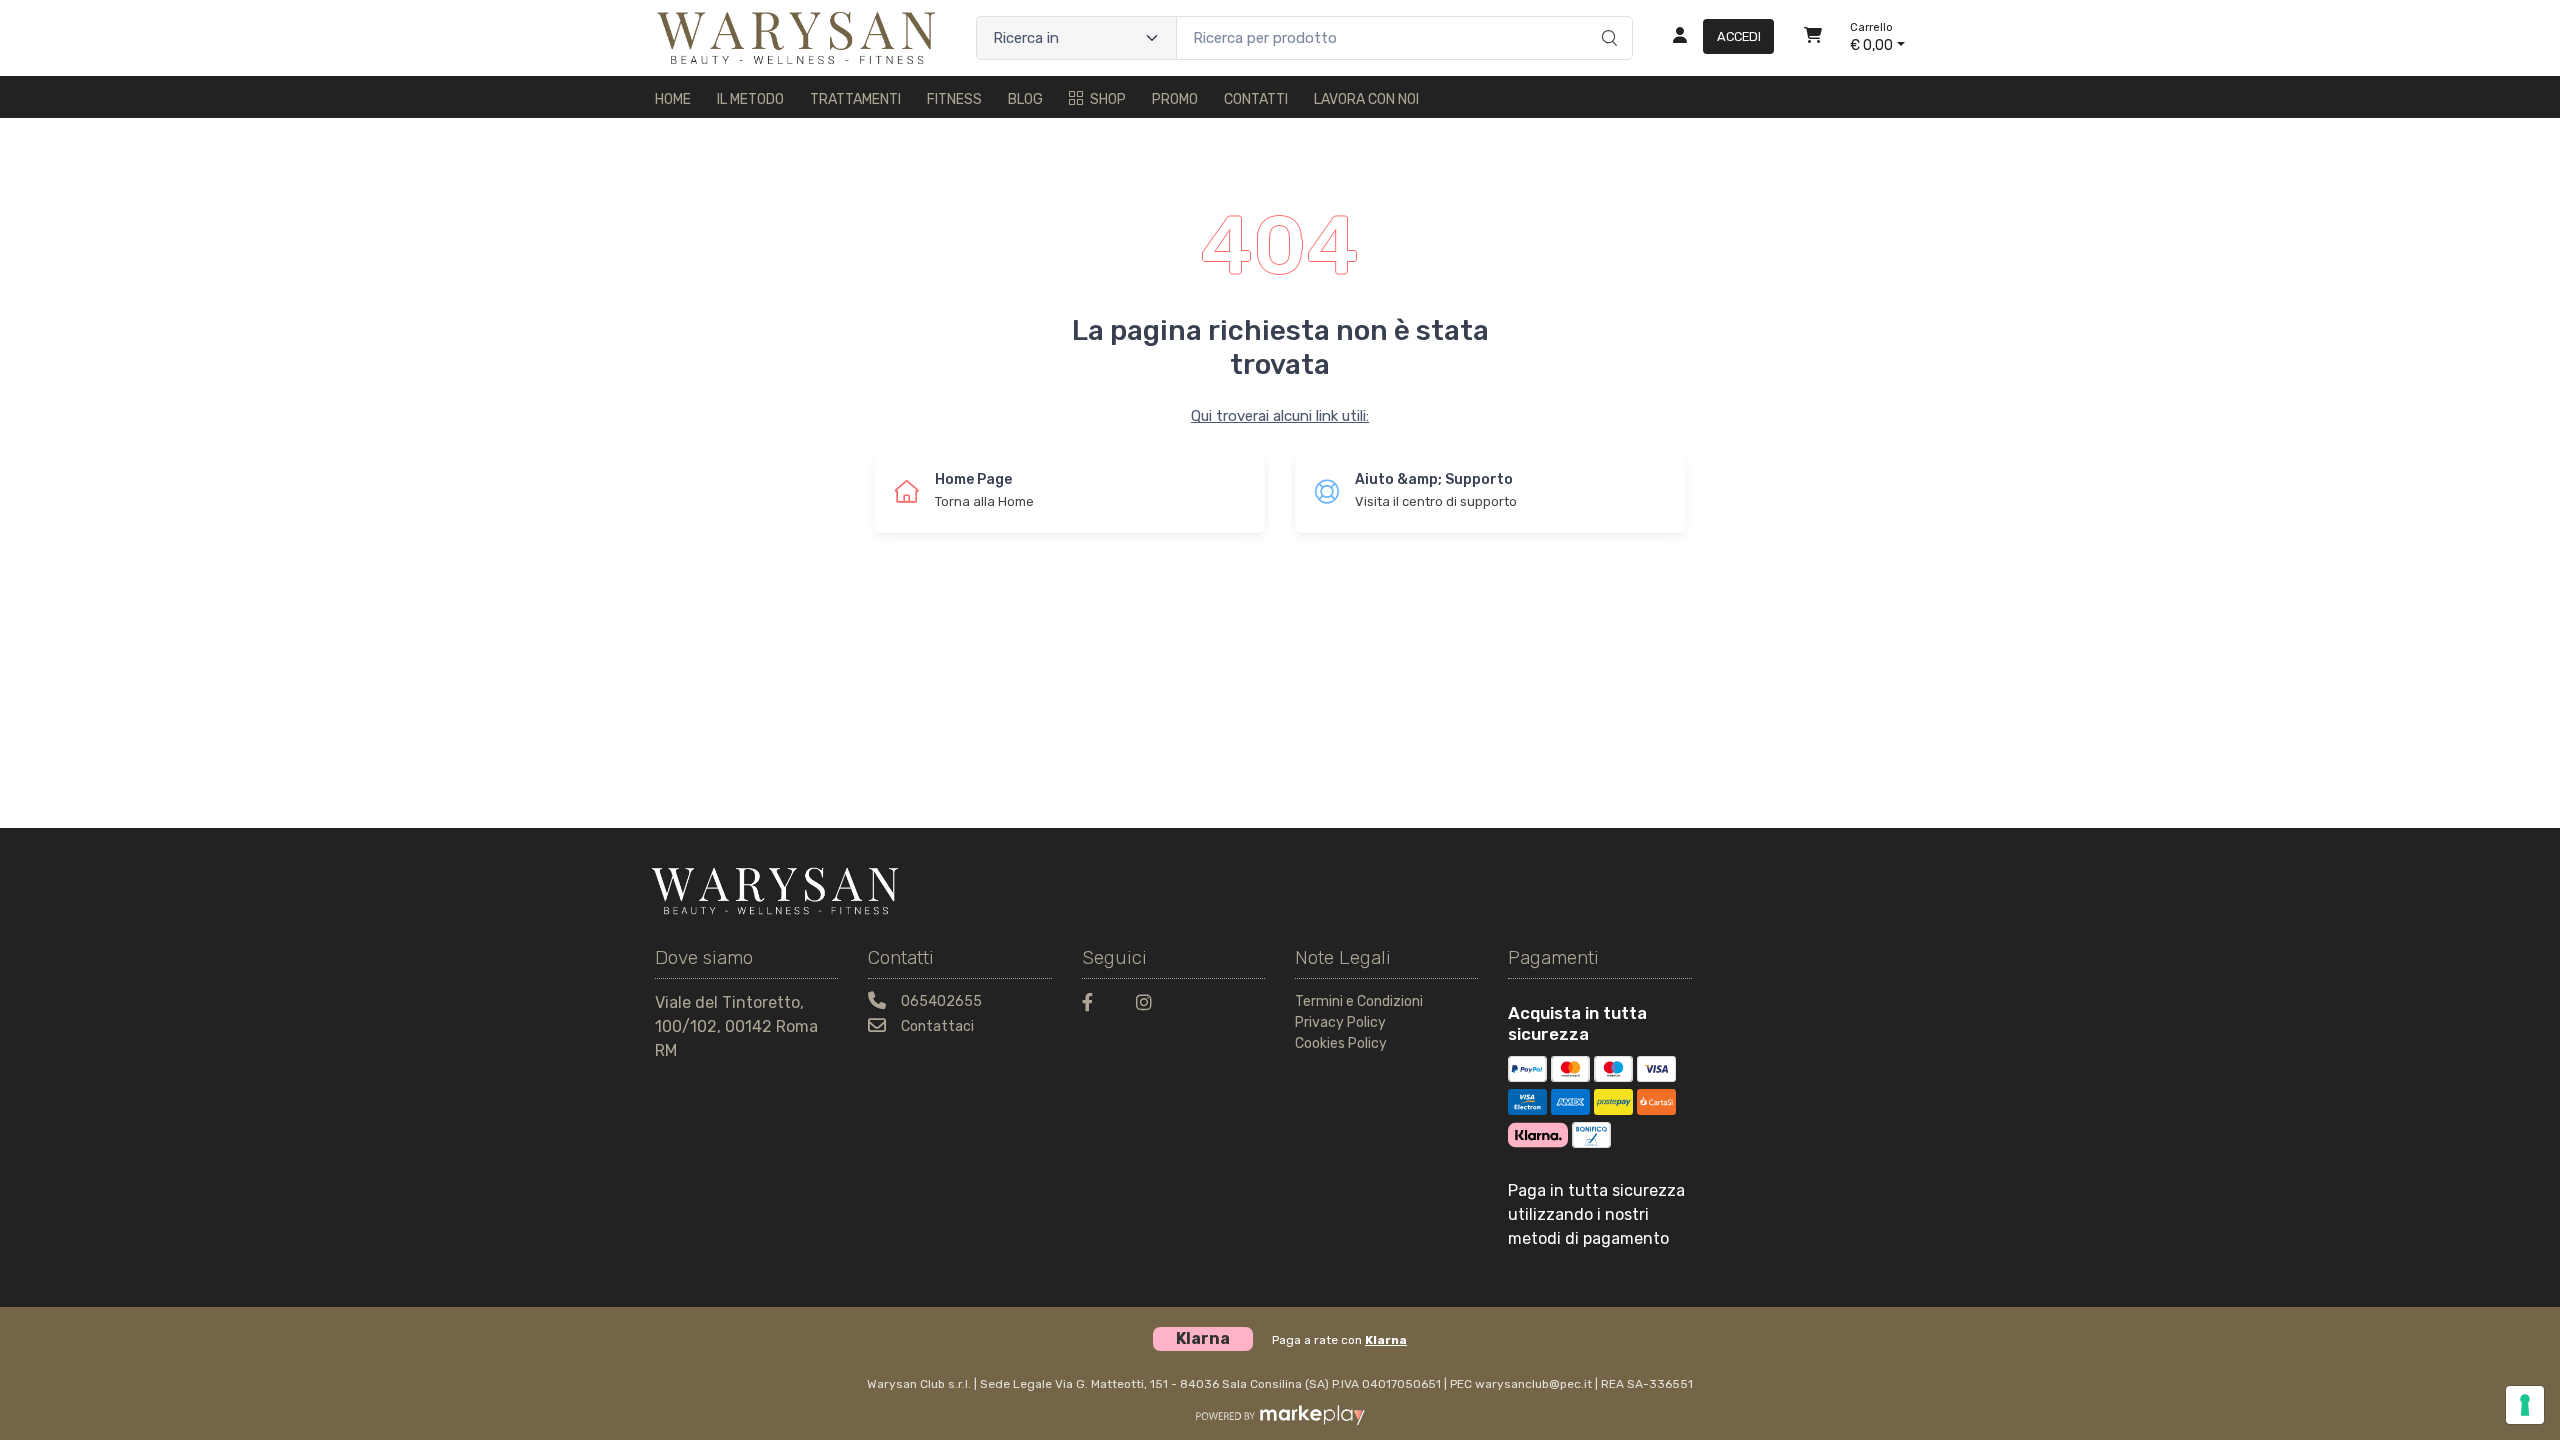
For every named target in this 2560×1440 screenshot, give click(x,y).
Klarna (1386, 1340)
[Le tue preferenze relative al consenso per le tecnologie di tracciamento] (2525, 1405)
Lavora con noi (1366, 99)
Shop (1108, 99)
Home (673, 99)
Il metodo (750, 99)
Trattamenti (855, 99)
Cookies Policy (1341, 1043)
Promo (1175, 99)
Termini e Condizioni (1359, 1001)
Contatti (1256, 99)
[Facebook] (1097, 1005)
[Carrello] (1813, 38)
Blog (1025, 99)
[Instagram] (1151, 1005)
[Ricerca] (1606, 17)
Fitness (954, 99)
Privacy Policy (1340, 1022)
